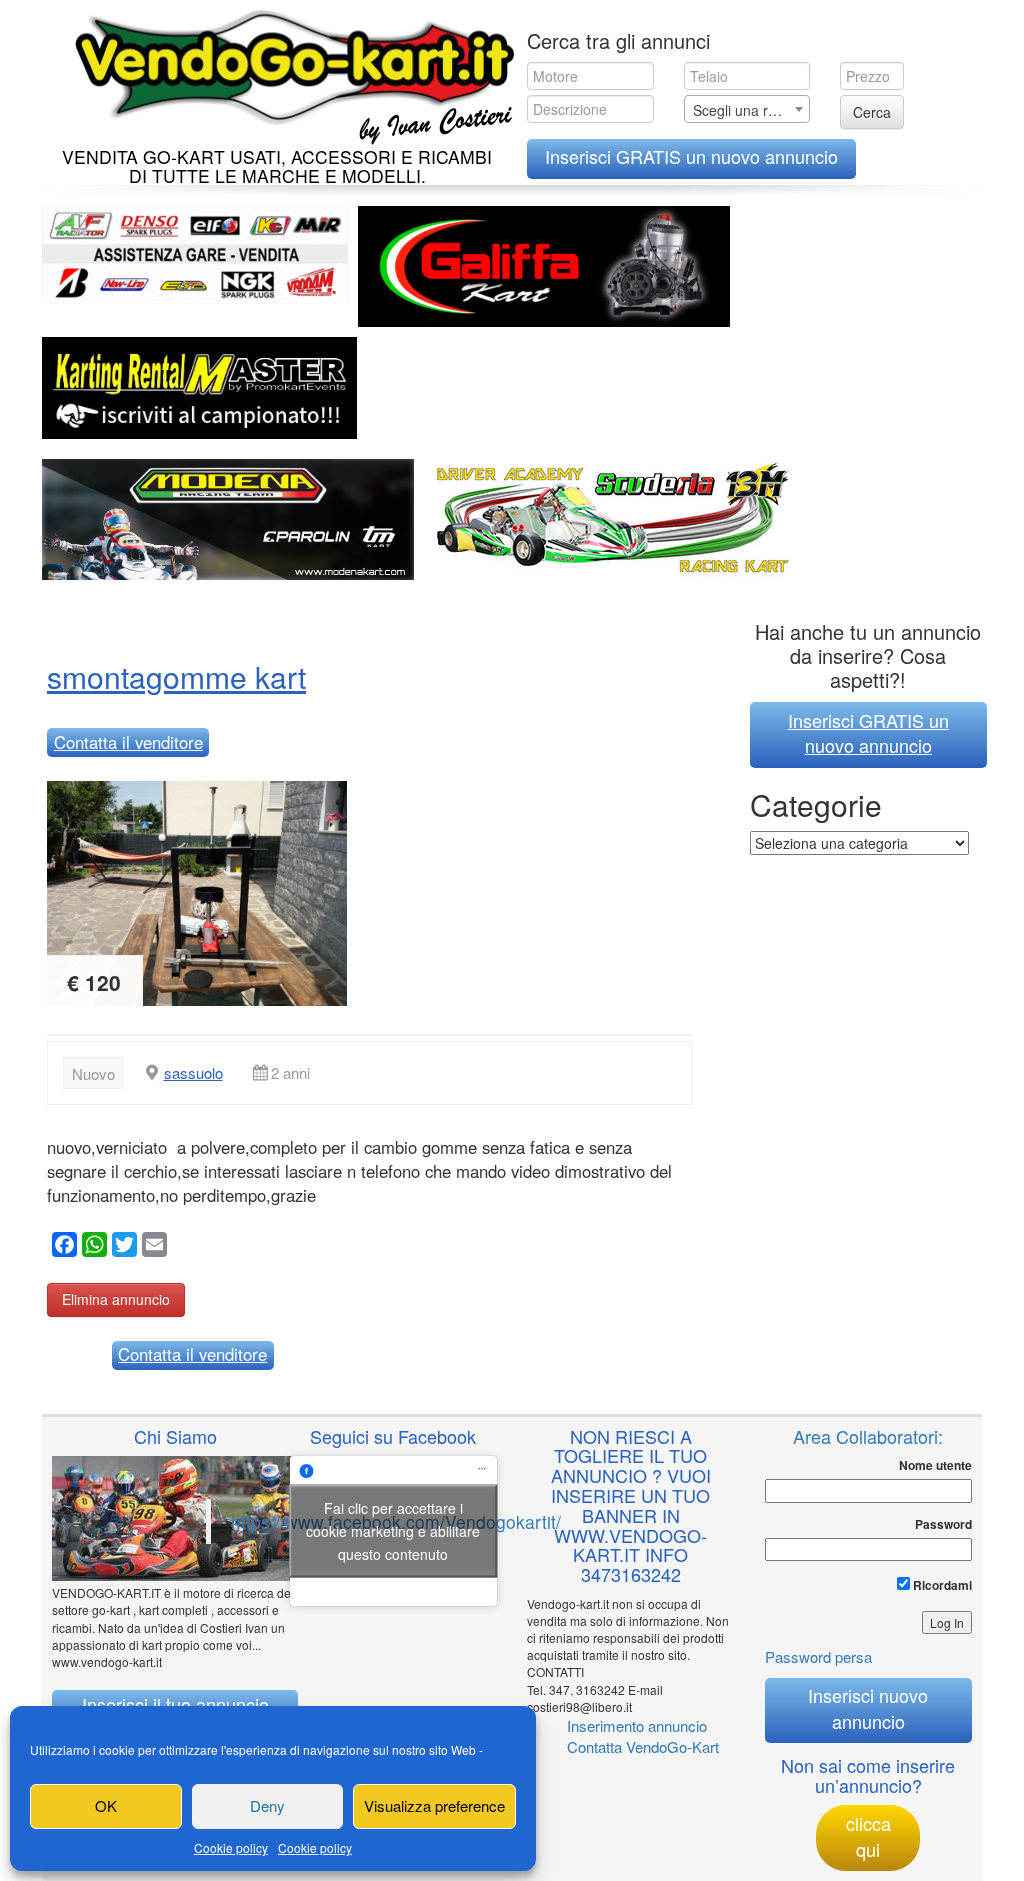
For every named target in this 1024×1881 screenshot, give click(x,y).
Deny (267, 1805)
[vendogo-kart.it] (289, 72)
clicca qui (868, 1836)
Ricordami (941, 1585)
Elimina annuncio (116, 1299)
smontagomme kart (176, 676)
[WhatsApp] (92, 1247)
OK (106, 1805)
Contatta (128, 742)
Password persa (818, 1656)
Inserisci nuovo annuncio (868, 1708)
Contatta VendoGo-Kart (643, 1746)
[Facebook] (62, 1247)
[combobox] (747, 109)
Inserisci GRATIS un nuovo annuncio (691, 156)
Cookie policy (231, 1847)
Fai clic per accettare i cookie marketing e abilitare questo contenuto (393, 1531)
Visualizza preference (434, 1805)
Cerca (872, 112)
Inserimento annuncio (637, 1725)
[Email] (152, 1247)
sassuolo (193, 1072)
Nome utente (935, 1465)
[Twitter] (122, 1247)
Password (943, 1524)
